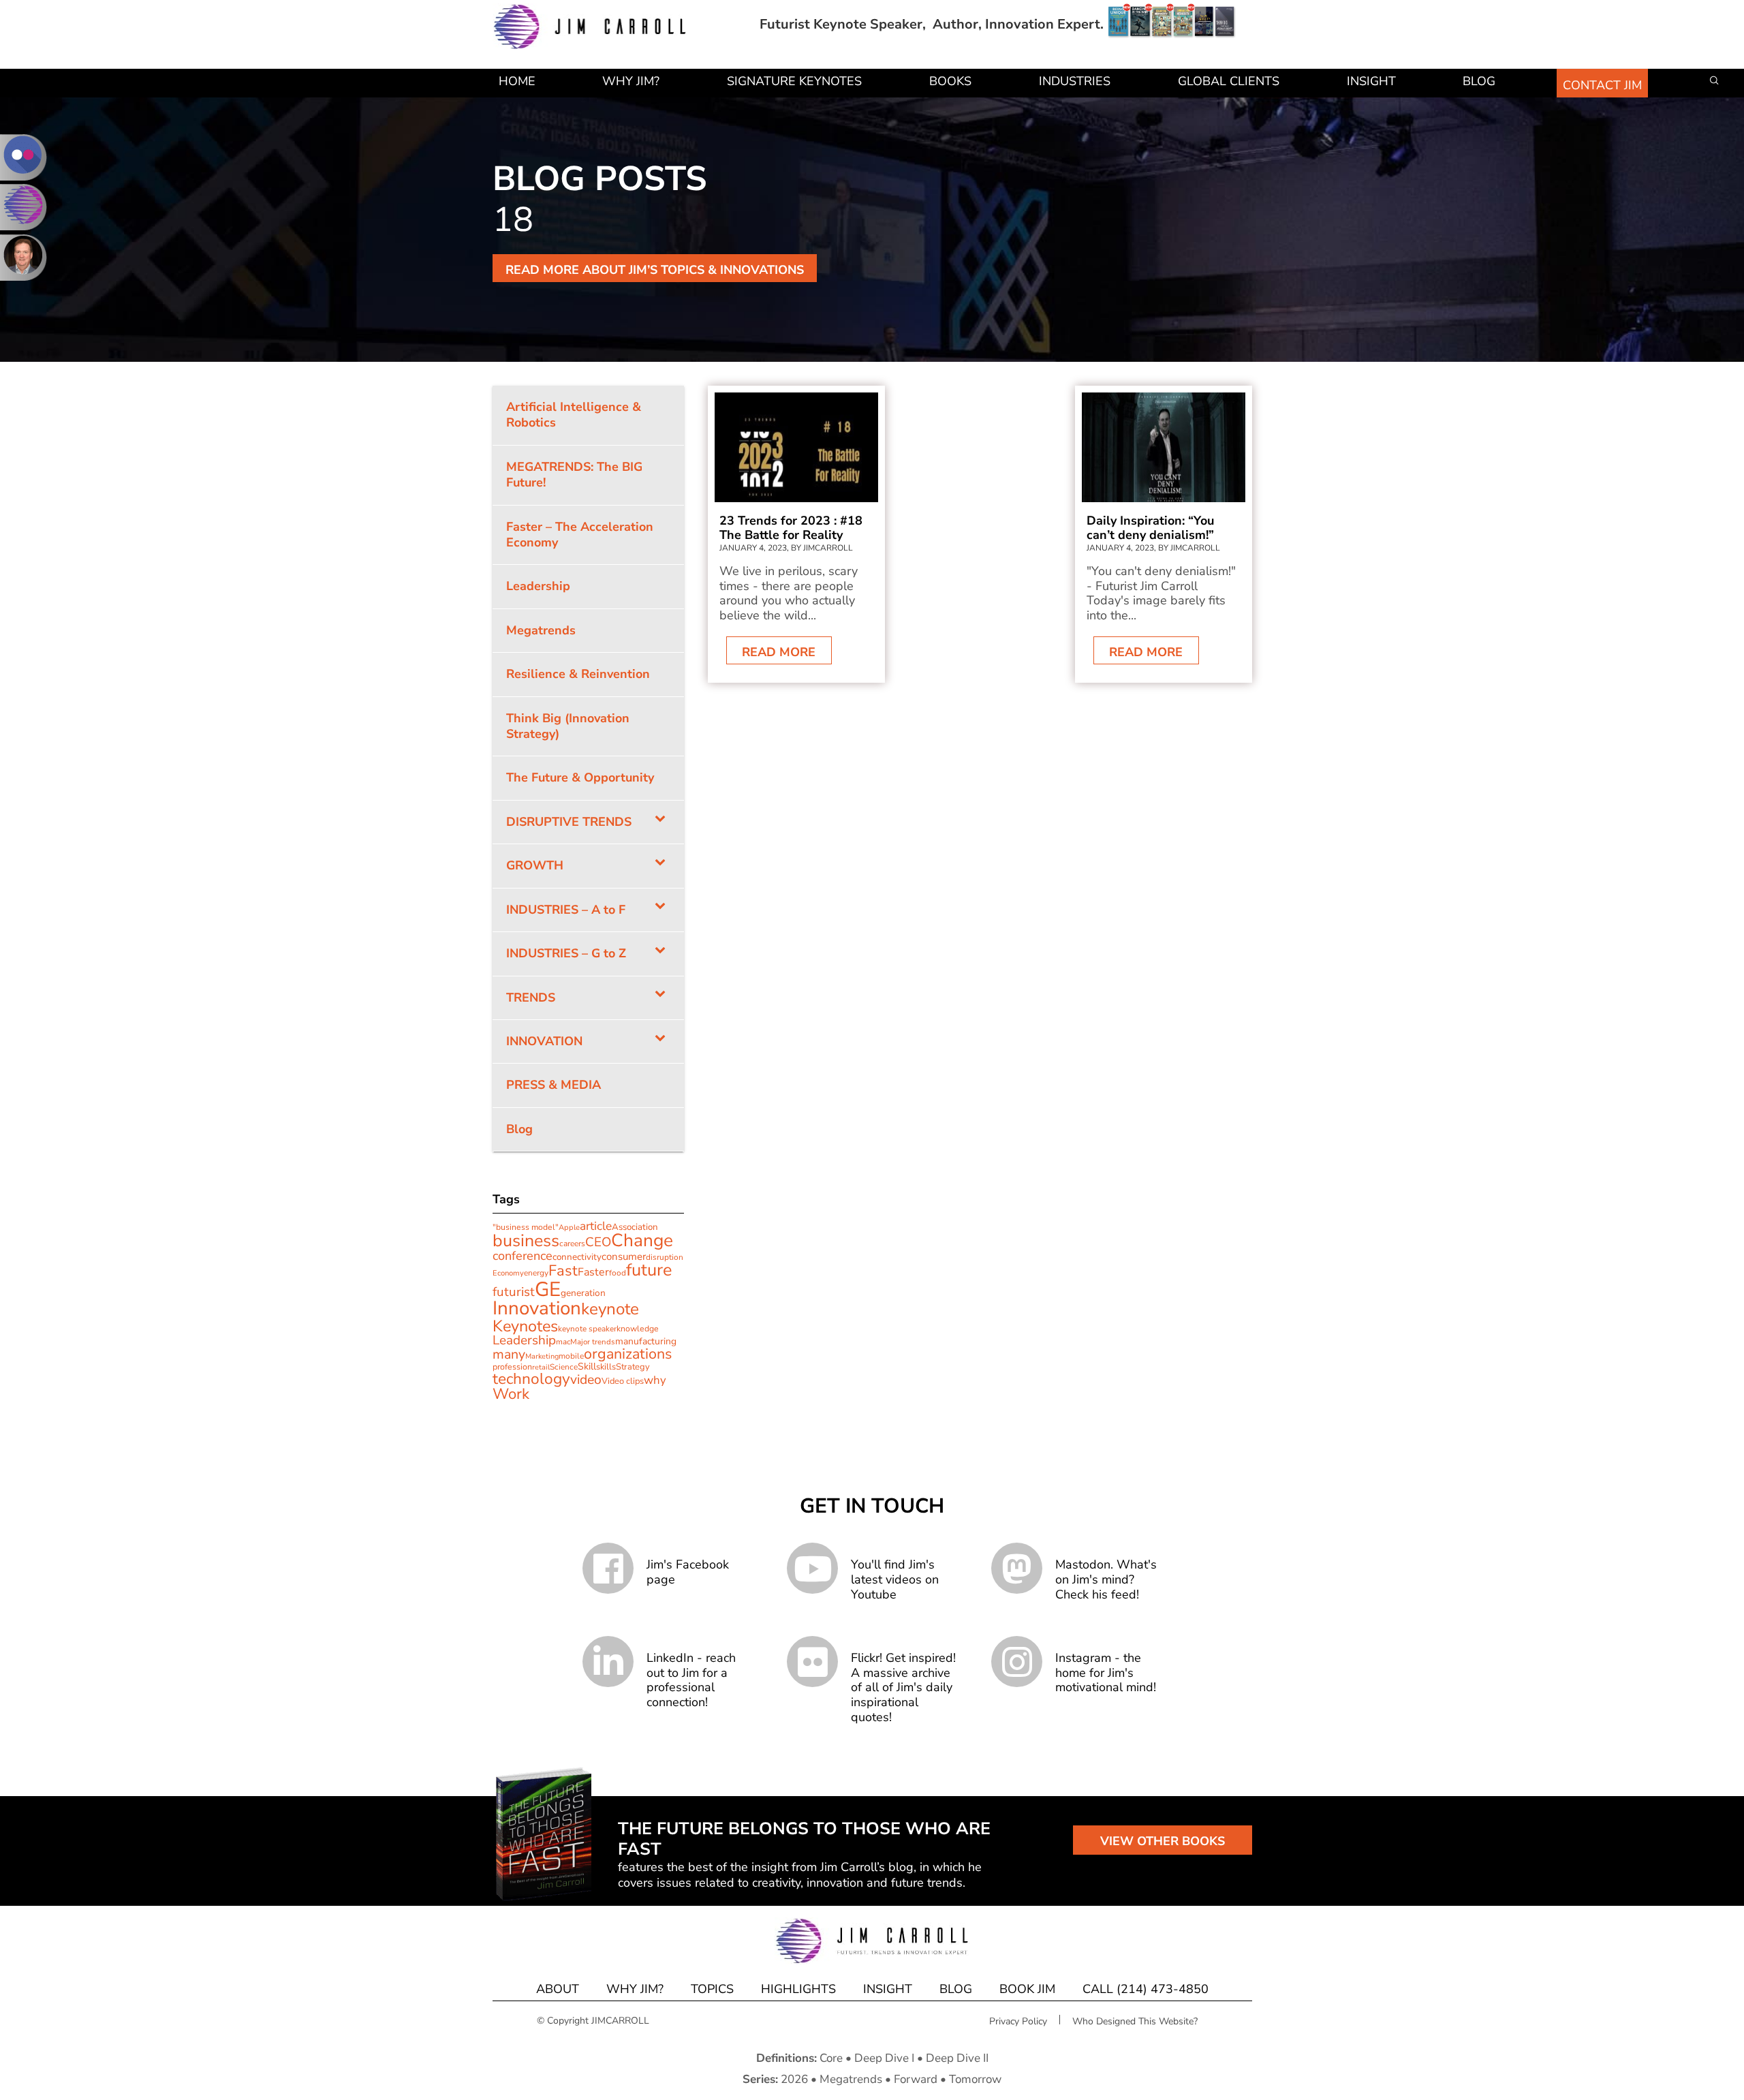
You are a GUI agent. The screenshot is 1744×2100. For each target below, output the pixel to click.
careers (572, 1244)
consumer (624, 1256)
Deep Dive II (957, 2058)
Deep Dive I (884, 2058)
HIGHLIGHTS (798, 1989)
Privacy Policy (1018, 2021)
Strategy (633, 1367)
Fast (563, 1271)
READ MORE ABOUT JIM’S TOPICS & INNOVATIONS (655, 270)
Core (831, 2058)
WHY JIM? (635, 1989)
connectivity (577, 1257)
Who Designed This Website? (1135, 2021)
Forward (916, 2079)
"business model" (526, 1227)
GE (548, 1289)
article (596, 1226)
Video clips (623, 1381)
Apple (569, 1227)
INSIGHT (888, 1989)
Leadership (524, 1340)
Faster (593, 1272)
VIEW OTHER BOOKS (1163, 1841)
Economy (508, 1273)
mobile (571, 1356)
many (509, 1354)
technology (531, 1379)
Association (635, 1227)
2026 (794, 2079)
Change (642, 1240)
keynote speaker (587, 1329)
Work (511, 1394)
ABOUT (558, 1989)
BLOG (956, 1989)
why (655, 1380)
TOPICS (712, 1989)
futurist (514, 1292)
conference (523, 1256)
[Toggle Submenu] (660, 822)
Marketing (542, 1356)
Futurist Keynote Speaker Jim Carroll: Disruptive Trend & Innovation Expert (590, 27)
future (649, 1270)
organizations (628, 1354)
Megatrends (851, 2079)
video (586, 1379)
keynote (610, 1309)
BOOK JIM (1027, 1989)
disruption (665, 1257)
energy (536, 1273)
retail (541, 1367)
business (526, 1241)
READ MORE (779, 652)
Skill (587, 1366)
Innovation (537, 1308)
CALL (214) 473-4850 (1146, 1989)
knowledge (638, 1329)
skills (606, 1367)
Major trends (593, 1342)
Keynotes (525, 1326)
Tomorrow (975, 2079)
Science (564, 1367)
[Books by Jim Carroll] (1172, 24)
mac (563, 1342)
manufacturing (646, 1341)
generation (583, 1293)
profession (512, 1366)
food (618, 1273)
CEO (598, 1242)
